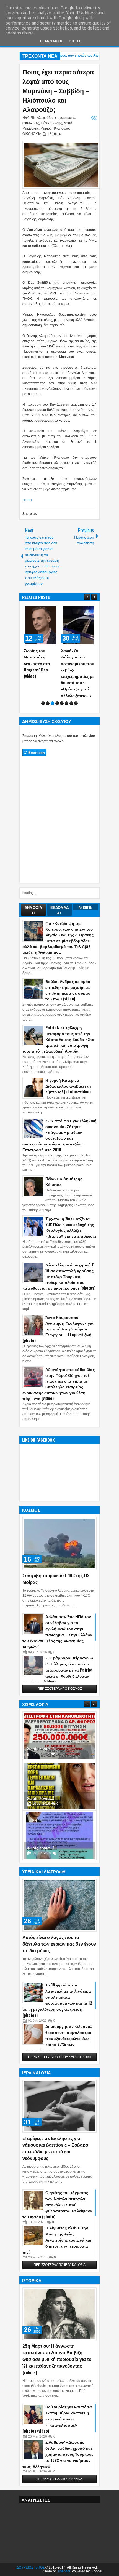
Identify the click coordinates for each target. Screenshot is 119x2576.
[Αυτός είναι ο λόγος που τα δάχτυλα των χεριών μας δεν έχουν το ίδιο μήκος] (59, 1905)
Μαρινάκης (31, 128)
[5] (62, 703)
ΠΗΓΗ (27, 500)
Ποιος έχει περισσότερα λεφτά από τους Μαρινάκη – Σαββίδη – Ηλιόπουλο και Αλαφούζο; (58, 90)
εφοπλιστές (31, 123)
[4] (57, 703)
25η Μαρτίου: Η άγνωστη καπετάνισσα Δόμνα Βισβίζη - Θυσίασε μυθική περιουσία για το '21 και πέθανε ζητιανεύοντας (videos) (57, 2359)
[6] (67, 703)
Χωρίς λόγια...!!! (42, 1748)
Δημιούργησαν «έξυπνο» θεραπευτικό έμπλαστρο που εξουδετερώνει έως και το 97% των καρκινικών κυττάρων (57, 2038)
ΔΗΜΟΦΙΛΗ (33, 910)
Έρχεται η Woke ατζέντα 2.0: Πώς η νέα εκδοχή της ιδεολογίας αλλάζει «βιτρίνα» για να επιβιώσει (71, 1227)
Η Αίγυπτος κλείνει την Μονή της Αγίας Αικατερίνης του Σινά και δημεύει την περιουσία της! (57, 2240)
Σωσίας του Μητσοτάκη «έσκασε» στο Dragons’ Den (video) (37, 663)
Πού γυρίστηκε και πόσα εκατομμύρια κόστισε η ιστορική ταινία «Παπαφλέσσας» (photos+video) (57, 2419)
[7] (71, 703)
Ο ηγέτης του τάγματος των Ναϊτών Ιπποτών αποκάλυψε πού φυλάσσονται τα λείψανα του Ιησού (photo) (57, 2204)
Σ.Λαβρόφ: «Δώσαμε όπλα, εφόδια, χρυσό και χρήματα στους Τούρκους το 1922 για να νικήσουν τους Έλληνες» (58, 2454)
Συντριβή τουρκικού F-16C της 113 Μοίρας (56, 1579)
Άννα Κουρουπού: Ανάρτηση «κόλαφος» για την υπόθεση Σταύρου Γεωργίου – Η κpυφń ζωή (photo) (58, 1329)
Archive (85, 907)
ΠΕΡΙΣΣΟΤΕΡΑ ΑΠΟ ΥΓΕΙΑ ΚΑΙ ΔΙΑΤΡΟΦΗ (60, 2057)
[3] (52, 703)
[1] (43, 703)
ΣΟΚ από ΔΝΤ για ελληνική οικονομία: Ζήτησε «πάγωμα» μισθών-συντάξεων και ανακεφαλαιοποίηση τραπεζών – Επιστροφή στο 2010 (59, 1135)
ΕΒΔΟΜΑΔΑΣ (59, 910)
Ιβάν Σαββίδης (51, 123)
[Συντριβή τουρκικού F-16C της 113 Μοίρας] (59, 1543)
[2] (48, 703)
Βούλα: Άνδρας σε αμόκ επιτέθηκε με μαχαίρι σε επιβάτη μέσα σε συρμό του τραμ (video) (68, 990)
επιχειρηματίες (66, 118)
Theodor (64, 2571)
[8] (76, 703)
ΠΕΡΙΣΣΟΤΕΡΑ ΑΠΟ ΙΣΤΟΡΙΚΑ (59, 2479)
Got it (75, 41)
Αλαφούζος (45, 118)
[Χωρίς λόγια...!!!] (59, 1736)
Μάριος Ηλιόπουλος (55, 128)
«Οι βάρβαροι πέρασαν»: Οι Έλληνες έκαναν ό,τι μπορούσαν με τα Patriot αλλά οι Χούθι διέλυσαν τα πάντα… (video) (58, 1670)
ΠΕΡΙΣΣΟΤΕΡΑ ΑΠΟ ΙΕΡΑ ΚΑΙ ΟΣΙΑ (59, 2265)
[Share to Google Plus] (52, 610)
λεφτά (68, 123)
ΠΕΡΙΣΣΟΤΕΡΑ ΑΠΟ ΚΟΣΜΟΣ (60, 1689)
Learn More (52, 41)
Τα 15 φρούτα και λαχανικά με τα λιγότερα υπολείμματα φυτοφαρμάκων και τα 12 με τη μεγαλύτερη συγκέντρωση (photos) (57, 2000)
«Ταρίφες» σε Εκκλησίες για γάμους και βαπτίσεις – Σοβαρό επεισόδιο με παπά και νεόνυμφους (55, 2148)
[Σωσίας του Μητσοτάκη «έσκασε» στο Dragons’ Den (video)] (41, 625)
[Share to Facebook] (40, 610)
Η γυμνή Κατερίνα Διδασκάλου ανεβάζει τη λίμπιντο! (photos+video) (68, 1086)
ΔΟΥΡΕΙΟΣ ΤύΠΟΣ (31, 2567)
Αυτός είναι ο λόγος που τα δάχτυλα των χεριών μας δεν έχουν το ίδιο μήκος (59, 1944)
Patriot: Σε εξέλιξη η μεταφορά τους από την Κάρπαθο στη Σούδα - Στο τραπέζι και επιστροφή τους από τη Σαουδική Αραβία (58, 1039)
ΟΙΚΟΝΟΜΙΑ (32, 134)
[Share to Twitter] (46, 610)
